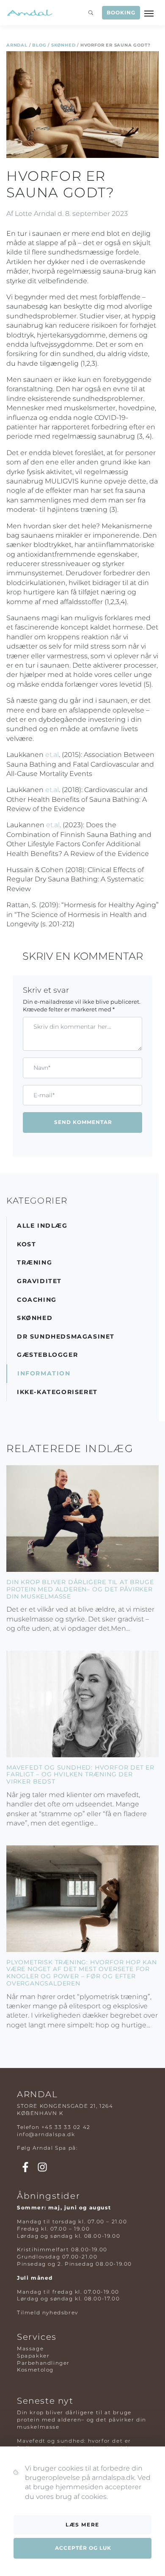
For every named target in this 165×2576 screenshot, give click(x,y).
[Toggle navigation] (150, 13)
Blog (39, 45)
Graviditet (39, 1281)
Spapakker (33, 2356)
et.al (52, 755)
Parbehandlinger (43, 2363)
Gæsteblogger (47, 1355)
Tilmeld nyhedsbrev (48, 2312)
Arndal (17, 45)
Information (44, 1373)
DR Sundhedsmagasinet (66, 1336)
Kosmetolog (35, 2370)
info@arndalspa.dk (46, 2134)
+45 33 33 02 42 (66, 2127)
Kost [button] (26, 1244)
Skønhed (63, 45)
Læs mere (82, 2525)
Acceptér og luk (83, 2548)
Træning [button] (34, 1262)
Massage (30, 2348)
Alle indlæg (42, 1226)
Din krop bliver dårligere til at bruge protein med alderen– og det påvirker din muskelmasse (80, 1589)
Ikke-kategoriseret (57, 1392)
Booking (121, 13)
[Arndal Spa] (29, 13)
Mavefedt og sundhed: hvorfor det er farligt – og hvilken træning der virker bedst (80, 1775)
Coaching (37, 1300)
